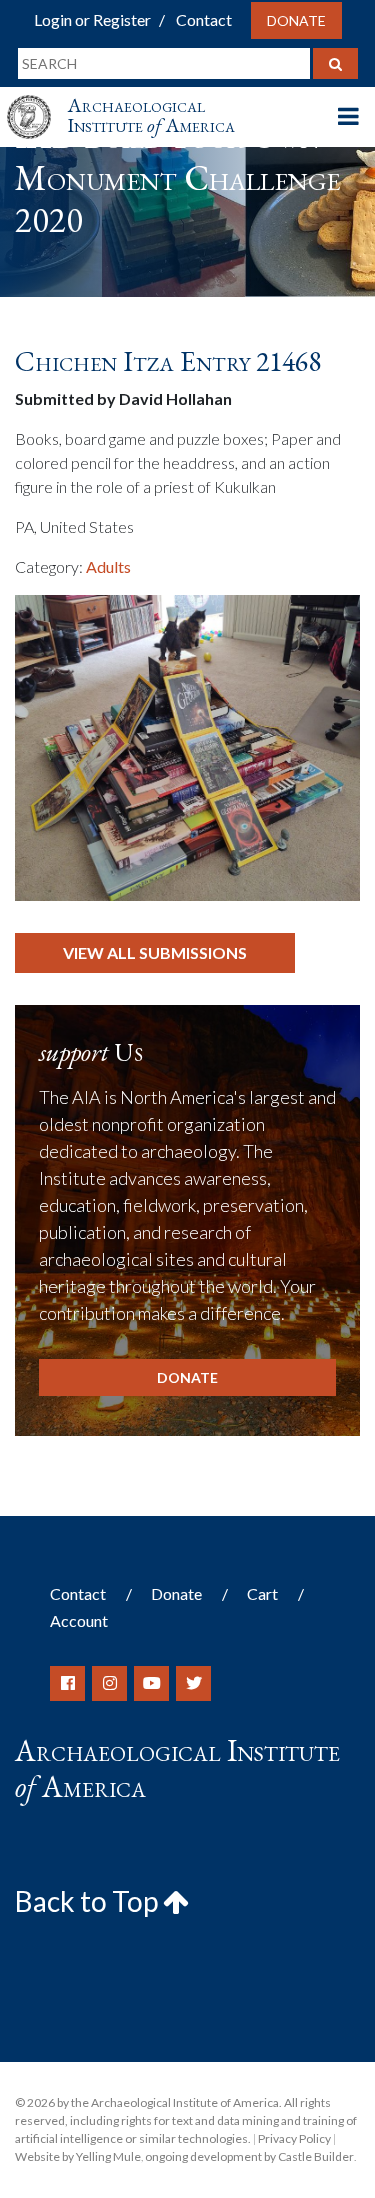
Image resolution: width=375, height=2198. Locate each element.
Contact (204, 19)
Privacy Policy (294, 2138)
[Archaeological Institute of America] (37, 98)
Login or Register (92, 19)
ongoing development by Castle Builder (249, 2156)
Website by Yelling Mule (78, 2156)
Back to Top (89, 1901)
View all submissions (155, 952)
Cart (262, 1593)
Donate (296, 20)
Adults (108, 566)
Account (79, 1620)
